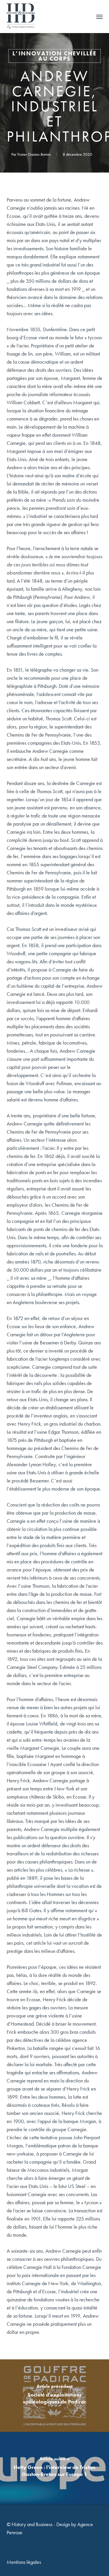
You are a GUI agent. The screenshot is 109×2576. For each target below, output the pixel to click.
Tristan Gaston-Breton (34, 154)
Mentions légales (24, 2562)
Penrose (15, 2532)
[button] (99, 17)
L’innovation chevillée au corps (54, 56)
